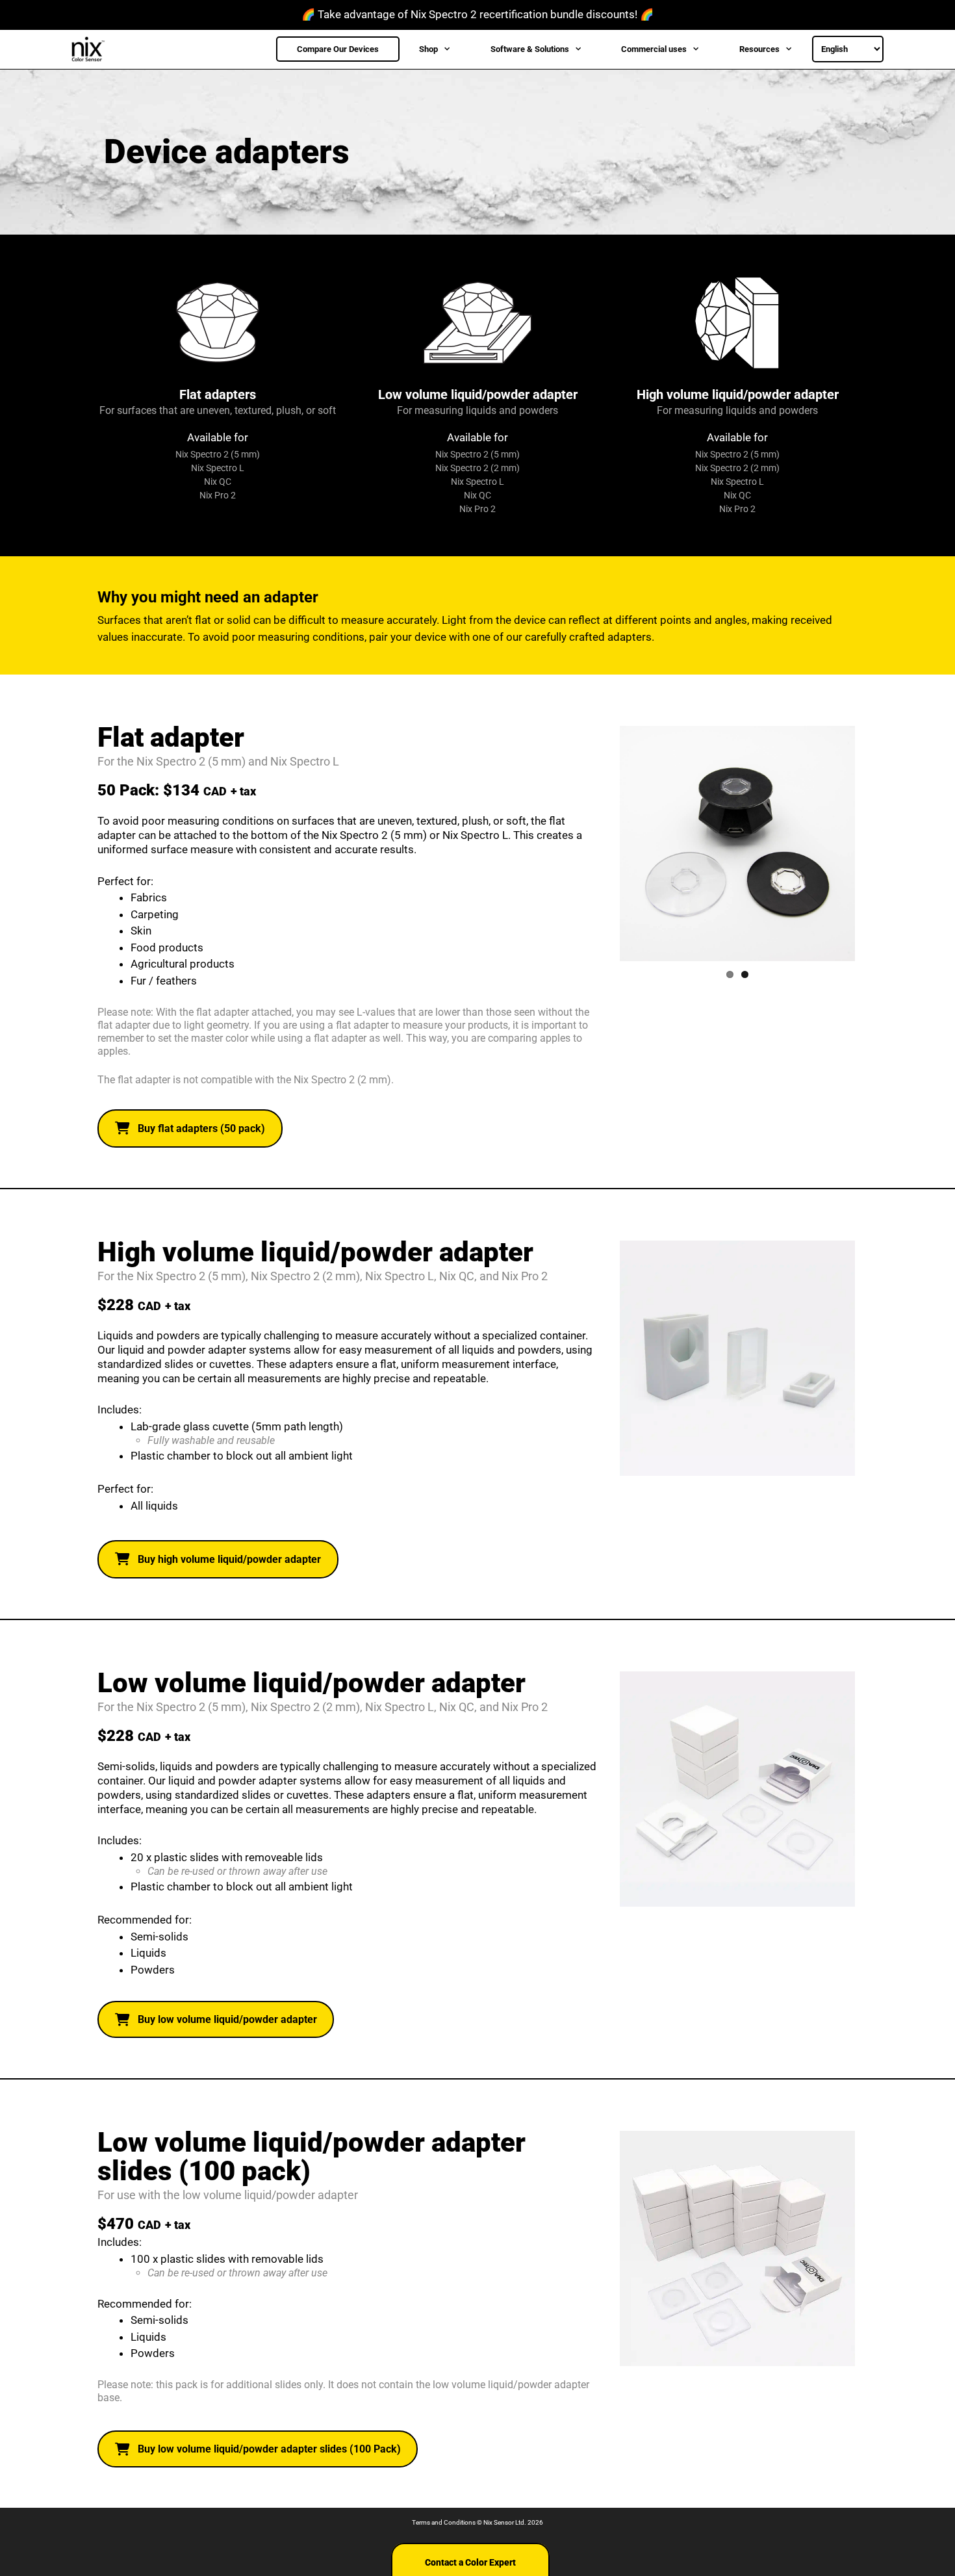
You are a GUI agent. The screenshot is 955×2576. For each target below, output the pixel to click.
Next (874, 844)
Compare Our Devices (338, 49)
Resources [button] (759, 49)
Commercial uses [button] (654, 49)
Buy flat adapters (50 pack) (201, 1128)
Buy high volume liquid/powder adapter (229, 1559)
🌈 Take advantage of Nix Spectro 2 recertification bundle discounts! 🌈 (478, 14)
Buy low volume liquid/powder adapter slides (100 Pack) (269, 2449)
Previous (600, 844)
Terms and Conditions (444, 2522)
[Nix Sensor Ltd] (92, 49)
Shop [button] (428, 49)
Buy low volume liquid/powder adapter (227, 2019)
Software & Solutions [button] (530, 49)
